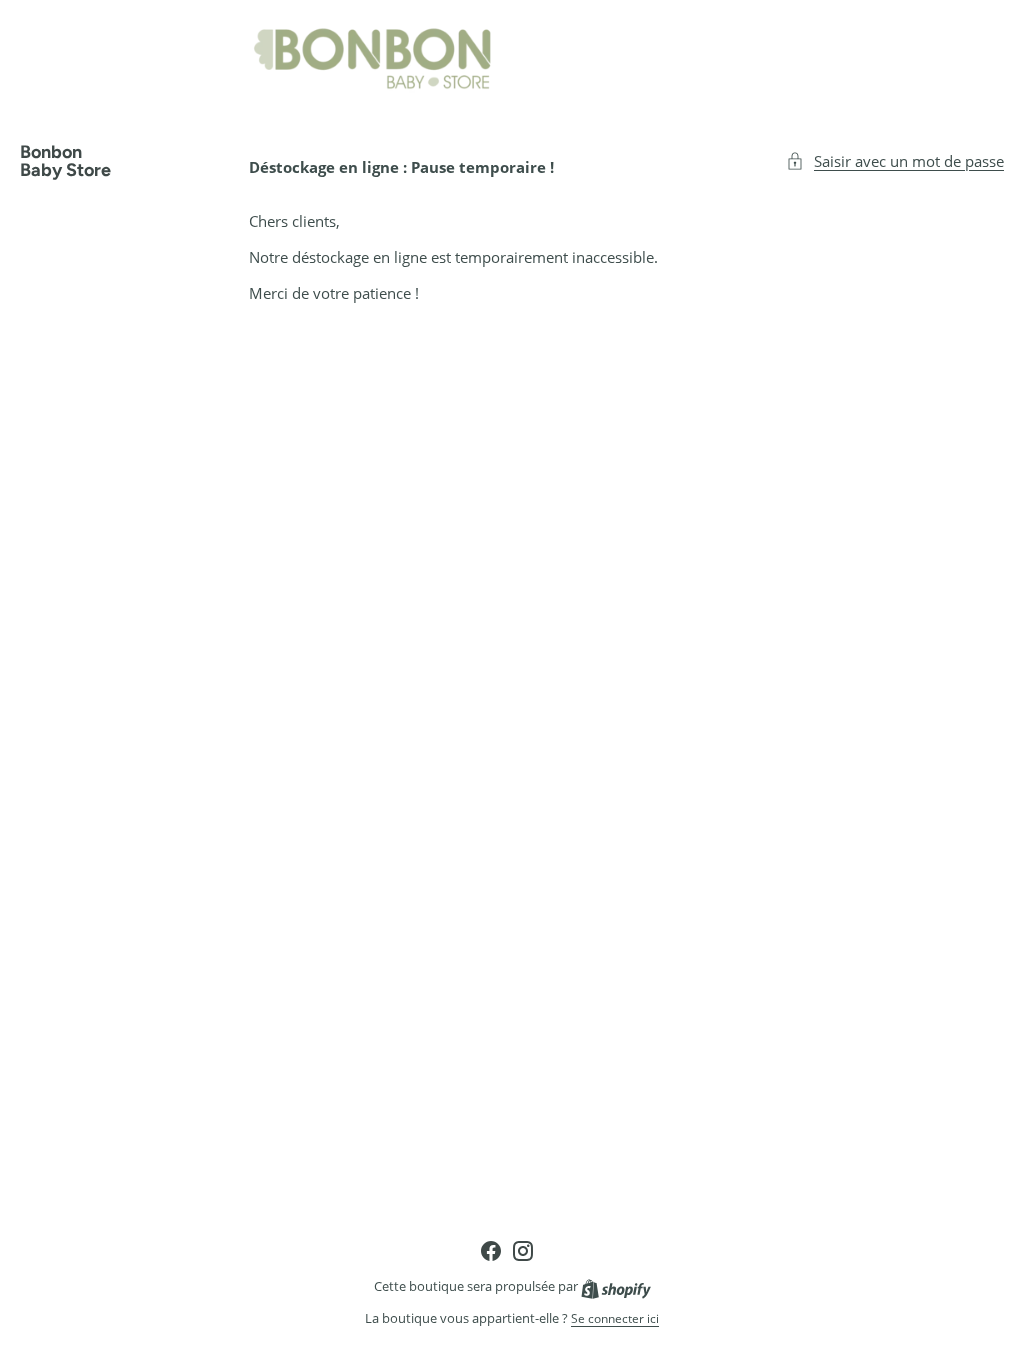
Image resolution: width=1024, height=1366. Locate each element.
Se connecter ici (615, 1319)
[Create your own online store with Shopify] (616, 1286)
